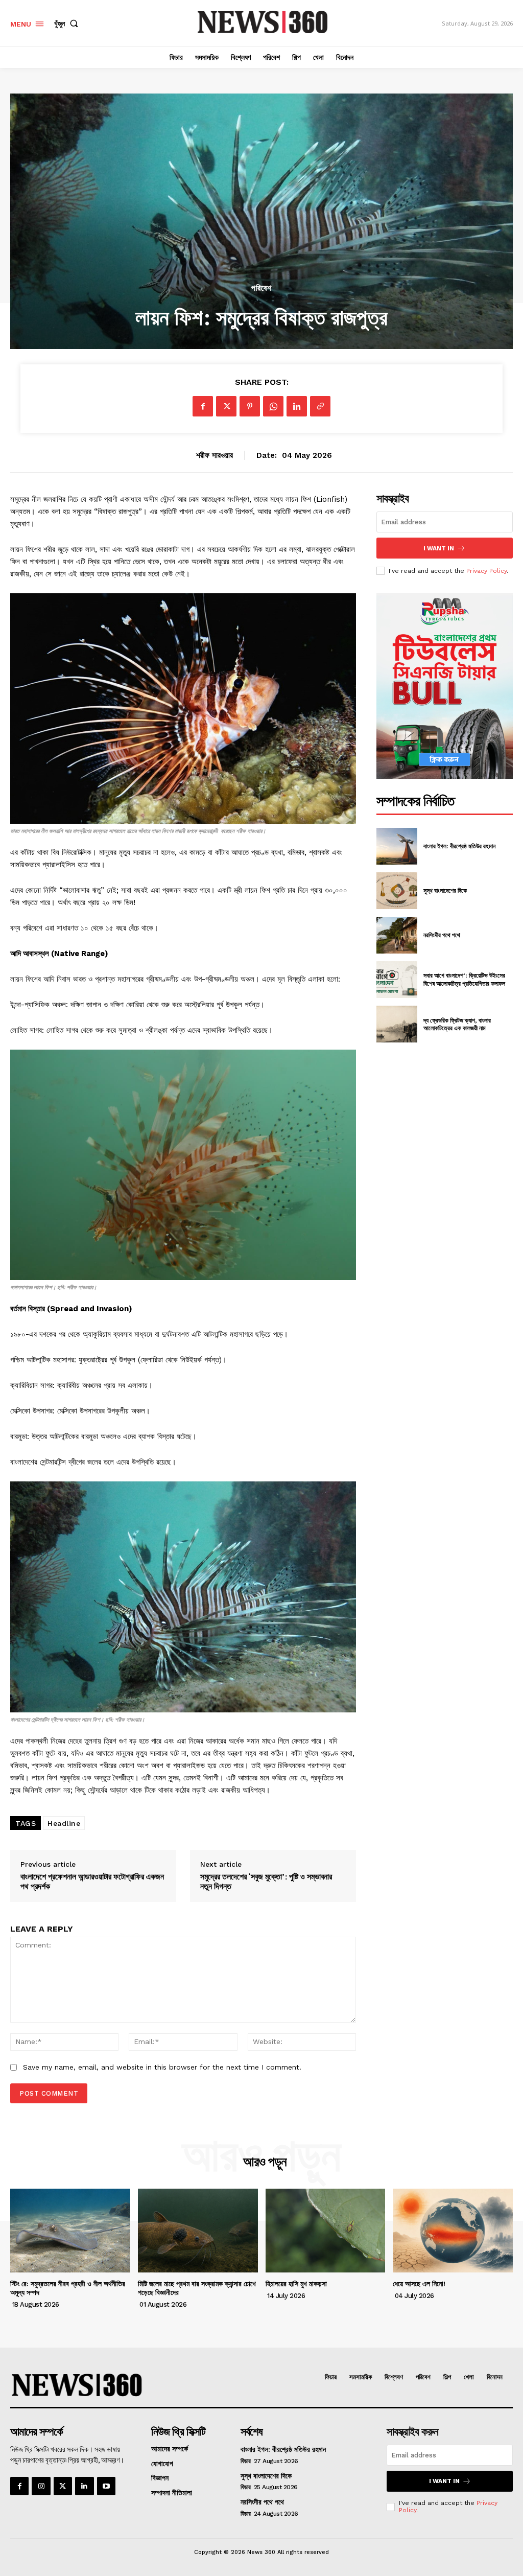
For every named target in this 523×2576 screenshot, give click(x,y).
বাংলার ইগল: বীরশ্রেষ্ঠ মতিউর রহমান (459, 846)
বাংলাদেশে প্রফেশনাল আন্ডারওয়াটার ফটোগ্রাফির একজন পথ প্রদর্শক (92, 1882)
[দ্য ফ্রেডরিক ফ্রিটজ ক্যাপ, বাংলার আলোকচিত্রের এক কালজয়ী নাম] (397, 1024)
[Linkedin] (297, 406)
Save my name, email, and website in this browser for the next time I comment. (162, 2067)
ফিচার (246, 2461)
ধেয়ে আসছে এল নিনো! (419, 2284)
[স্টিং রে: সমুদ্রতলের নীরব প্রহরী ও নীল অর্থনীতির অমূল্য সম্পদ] (70, 2231)
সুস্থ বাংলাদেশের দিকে (445, 890)
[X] (226, 406)
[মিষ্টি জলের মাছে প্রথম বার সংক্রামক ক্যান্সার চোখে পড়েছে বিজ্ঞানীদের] (198, 2231)
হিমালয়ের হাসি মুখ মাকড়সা (296, 2284)
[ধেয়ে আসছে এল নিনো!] (453, 2231)
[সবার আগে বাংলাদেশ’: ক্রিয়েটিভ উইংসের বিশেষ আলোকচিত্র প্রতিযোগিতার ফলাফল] (397, 980)
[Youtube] (106, 2486)
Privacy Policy (486, 571)
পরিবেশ (261, 288)
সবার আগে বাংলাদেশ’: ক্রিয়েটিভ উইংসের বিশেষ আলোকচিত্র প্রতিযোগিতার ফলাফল (464, 979)
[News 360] (263, 22)
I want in (439, 548)
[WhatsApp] (273, 406)
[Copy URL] (320, 406)
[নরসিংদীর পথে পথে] (397, 935)
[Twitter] (63, 2486)
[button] (68, 24)
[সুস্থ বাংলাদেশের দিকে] (397, 891)
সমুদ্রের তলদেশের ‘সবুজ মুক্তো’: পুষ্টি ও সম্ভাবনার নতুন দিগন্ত (266, 1882)
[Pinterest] (250, 406)
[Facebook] (203, 406)
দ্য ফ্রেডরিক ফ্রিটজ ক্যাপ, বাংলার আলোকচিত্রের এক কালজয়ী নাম (457, 1024)
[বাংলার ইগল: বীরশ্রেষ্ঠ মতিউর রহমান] (397, 846)
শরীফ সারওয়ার (215, 455)
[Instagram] (41, 2486)
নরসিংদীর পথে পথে (442, 935)
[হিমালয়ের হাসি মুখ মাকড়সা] (326, 2231)
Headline (64, 1823)
